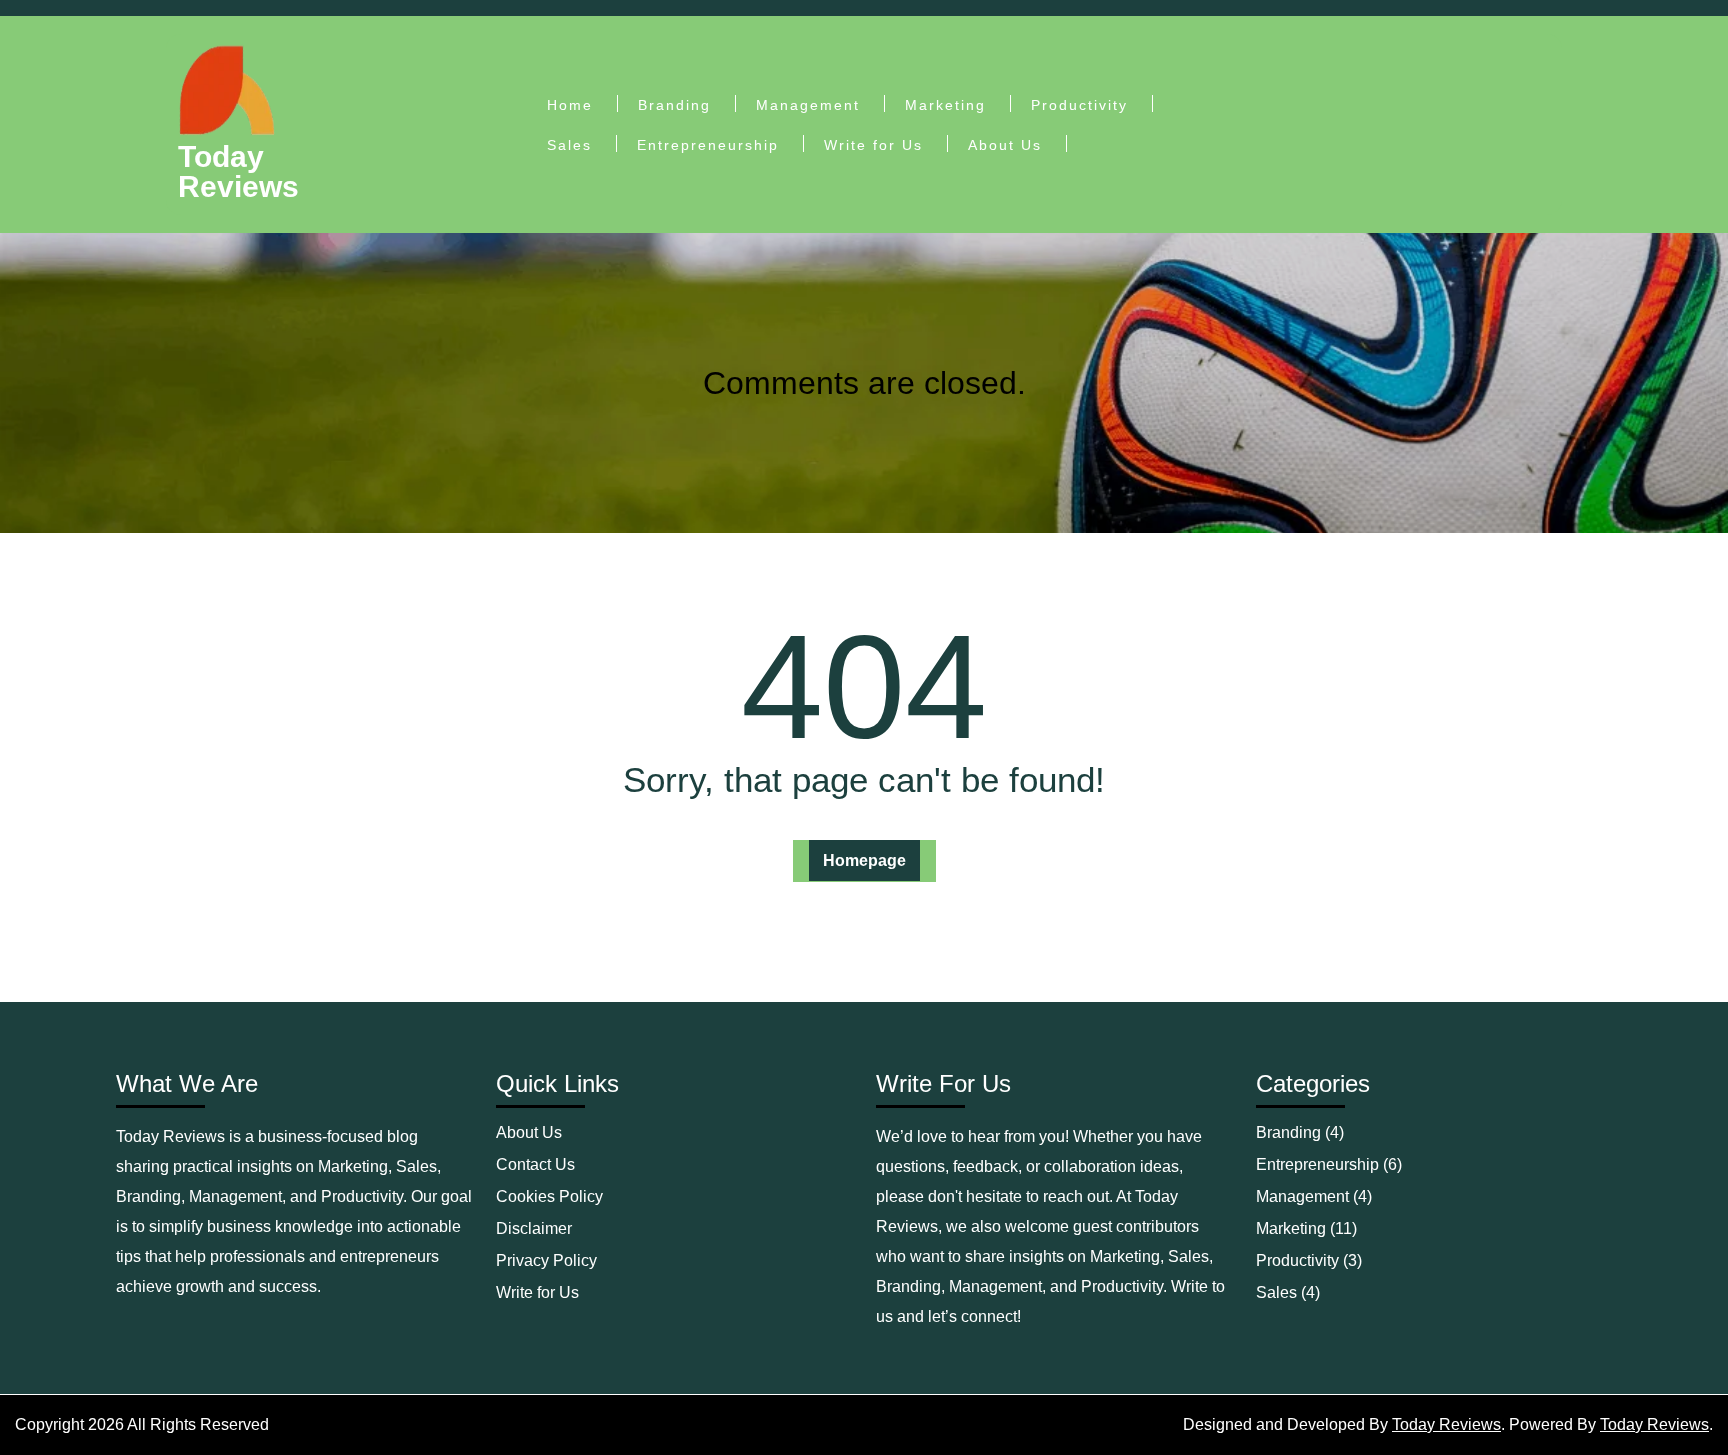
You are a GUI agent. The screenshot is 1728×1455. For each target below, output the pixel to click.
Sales (569, 145)
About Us (1005, 145)
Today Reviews (238, 171)
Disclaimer (534, 1228)
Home (570, 105)
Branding (674, 105)
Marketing (945, 105)
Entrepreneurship (708, 145)
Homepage (864, 860)
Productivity (1079, 105)
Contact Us (535, 1164)
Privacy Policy (546, 1260)
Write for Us (873, 145)
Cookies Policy (549, 1196)
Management (808, 105)
